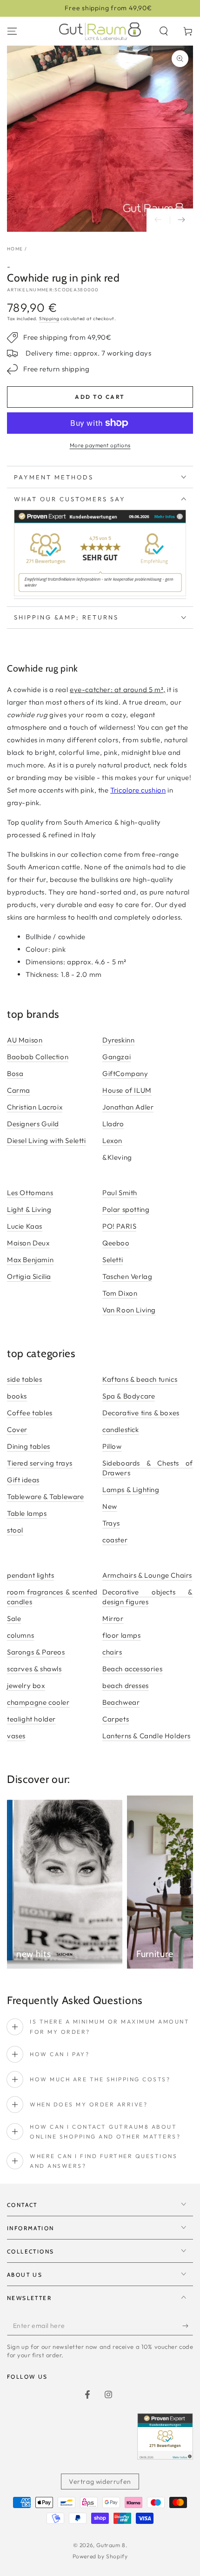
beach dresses (126, 1685)
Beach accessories (132, 1669)
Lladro (113, 1124)
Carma (19, 1090)
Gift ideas (23, 1480)
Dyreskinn (118, 1040)
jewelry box (26, 1685)
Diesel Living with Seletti (47, 1140)
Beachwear (121, 1702)
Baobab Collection (38, 1057)
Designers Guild (33, 1124)
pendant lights (30, 1575)
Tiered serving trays (40, 1463)
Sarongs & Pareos (36, 1652)
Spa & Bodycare (129, 1396)
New (110, 1506)
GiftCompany (125, 1073)
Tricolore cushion (138, 790)
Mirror (113, 1618)
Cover (17, 1429)
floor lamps (122, 1635)
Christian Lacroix (35, 1107)
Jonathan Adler (128, 1107)
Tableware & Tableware (46, 1497)
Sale (14, 1618)
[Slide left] (158, 220)
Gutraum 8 (111, 2545)
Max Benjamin (30, 1260)
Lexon (112, 1140)
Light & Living (29, 1209)
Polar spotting (126, 1209)
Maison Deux (28, 1243)
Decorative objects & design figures (148, 1597)
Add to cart (100, 397)
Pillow (112, 1446)
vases (16, 1736)
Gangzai (117, 1057)
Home (15, 249)
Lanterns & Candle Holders (147, 1736)
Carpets (116, 1719)
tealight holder (31, 1719)
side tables (25, 1379)
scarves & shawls (34, 1669)
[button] (164, 31)
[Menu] (12, 31)
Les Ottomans (30, 1193)
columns (20, 1635)
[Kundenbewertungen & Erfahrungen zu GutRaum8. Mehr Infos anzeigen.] (100, 594)
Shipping (49, 319)
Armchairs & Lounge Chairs (147, 1575)
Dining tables (29, 1446)
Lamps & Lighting (131, 1490)
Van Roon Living (129, 1310)
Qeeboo (116, 1243)
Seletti (113, 1260)
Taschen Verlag (127, 1276)
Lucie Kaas (25, 1226)
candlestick (121, 1429)
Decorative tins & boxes (141, 1413)
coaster (115, 1540)
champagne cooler (38, 1702)
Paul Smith (120, 1193)
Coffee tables (30, 1413)
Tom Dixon (120, 1293)
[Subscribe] (188, 2326)
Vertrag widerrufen (100, 2482)
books (17, 1396)
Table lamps (27, 1513)
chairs (112, 1652)
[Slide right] (181, 220)
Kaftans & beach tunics (140, 1379)
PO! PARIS (119, 1226)
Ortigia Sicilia (29, 1276)
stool (15, 1530)
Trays (111, 1523)
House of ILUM (127, 1090)
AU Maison (25, 1040)
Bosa (15, 1073)
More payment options (100, 445)
